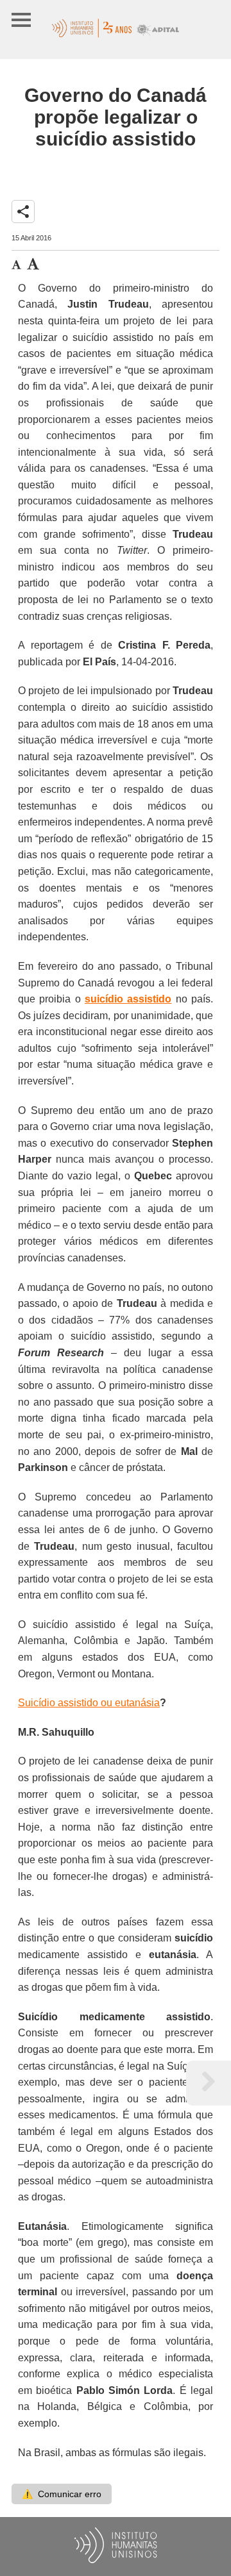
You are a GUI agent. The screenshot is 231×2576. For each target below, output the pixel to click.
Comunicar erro (62, 2494)
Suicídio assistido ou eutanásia (89, 1703)
